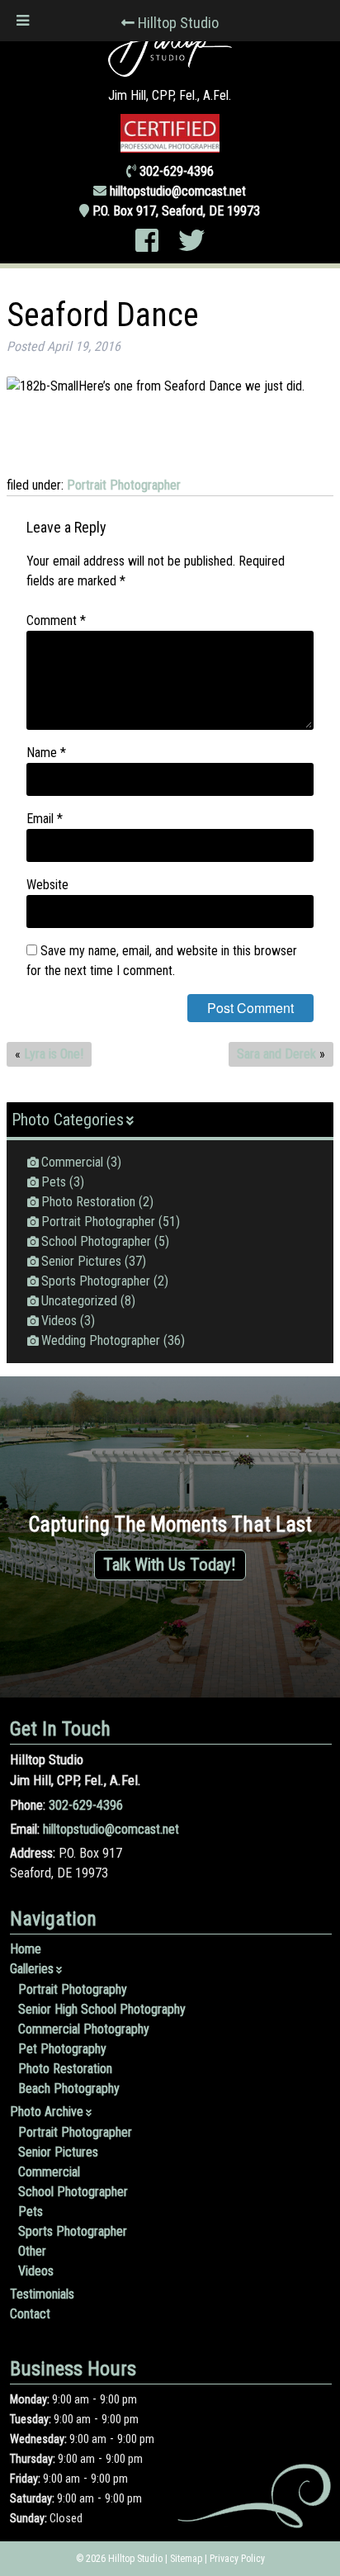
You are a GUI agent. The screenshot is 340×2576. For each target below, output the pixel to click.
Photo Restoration (88, 1202)
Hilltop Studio (178, 23)
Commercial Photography (84, 2029)
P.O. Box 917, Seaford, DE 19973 (176, 211)
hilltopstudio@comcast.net (178, 191)
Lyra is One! (54, 1054)
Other (32, 2251)
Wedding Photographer (101, 1340)
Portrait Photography (73, 1989)
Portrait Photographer (124, 485)
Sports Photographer (96, 1281)
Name (46, 753)
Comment (56, 620)
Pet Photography (62, 2049)
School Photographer (96, 1241)
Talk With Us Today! (170, 1565)
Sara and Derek (276, 1054)
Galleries (32, 1969)
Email (45, 819)
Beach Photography (69, 2088)
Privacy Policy (237, 2559)
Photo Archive (47, 2112)
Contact (30, 2314)
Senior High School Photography (102, 2009)
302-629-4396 (86, 1805)
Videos (59, 1321)
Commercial (72, 1162)
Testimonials (42, 2294)
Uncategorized (79, 1301)
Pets (54, 1182)
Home (26, 1949)
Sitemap (186, 2559)
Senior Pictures (81, 1261)
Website (47, 885)
